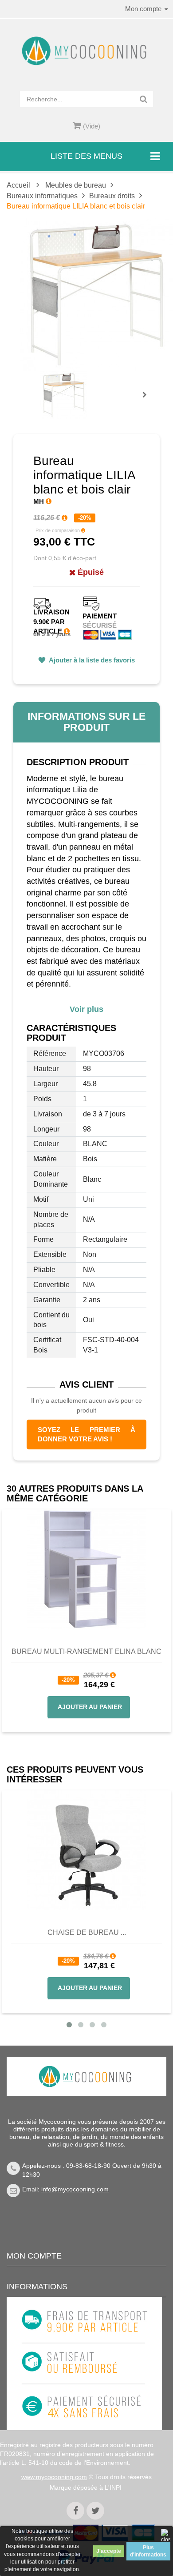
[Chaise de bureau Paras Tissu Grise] (86, 1850)
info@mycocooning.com (75, 2189)
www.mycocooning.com (54, 2477)
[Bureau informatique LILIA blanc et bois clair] (64, 395)
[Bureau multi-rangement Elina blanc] (86, 1569)
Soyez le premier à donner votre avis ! (86, 1434)
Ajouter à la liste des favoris (91, 660)
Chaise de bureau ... (87, 1932)
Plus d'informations (148, 2551)
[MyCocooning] (86, 51)
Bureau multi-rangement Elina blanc (86, 1651)
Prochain (148, 401)
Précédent (42, 385)
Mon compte (34, 2256)
